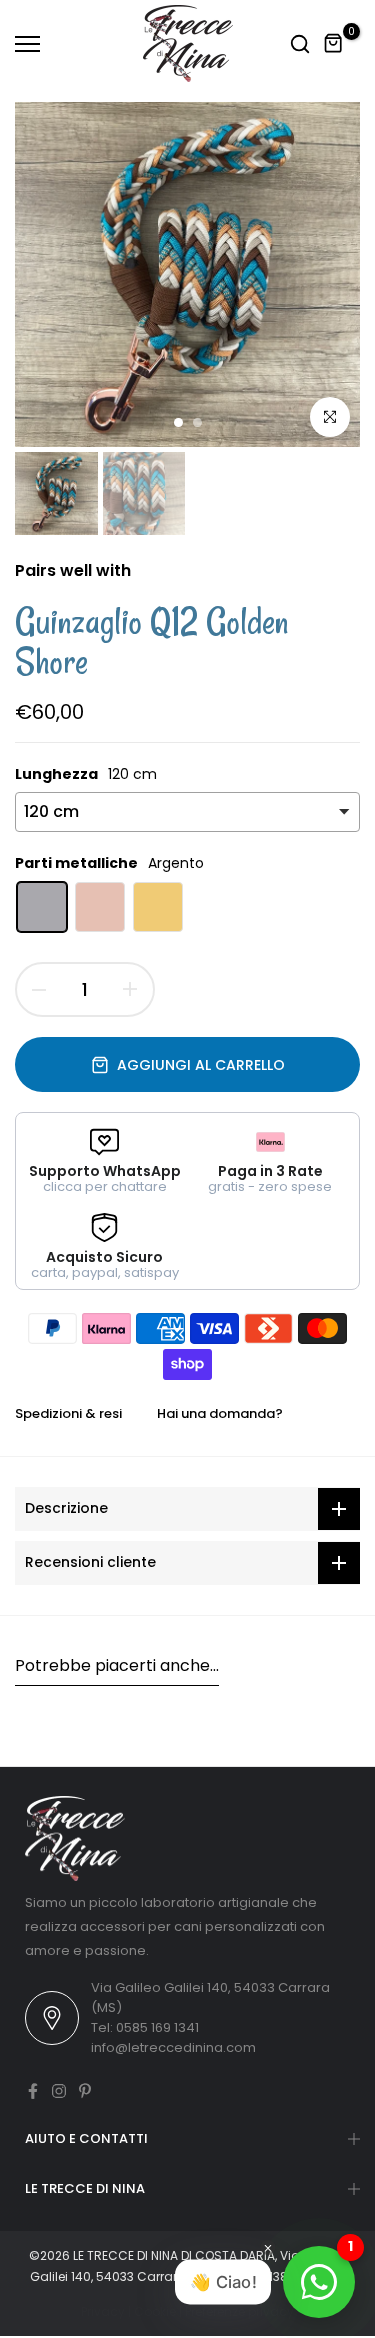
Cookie (155, 2311)
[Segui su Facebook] (33, 2091)
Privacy (103, 2311)
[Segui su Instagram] (59, 2091)
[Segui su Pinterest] (85, 2091)
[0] (334, 44)
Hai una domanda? (220, 1413)
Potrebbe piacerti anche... (117, 1665)
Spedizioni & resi (68, 1413)
